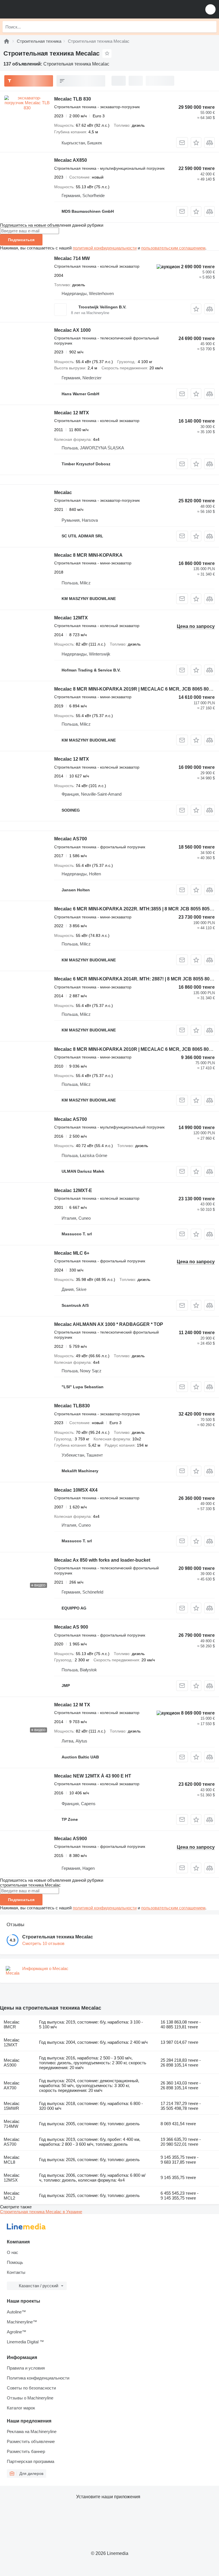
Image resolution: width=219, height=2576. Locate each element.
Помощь (15, 2262)
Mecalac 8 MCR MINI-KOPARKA (88, 555)
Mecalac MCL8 (12, 2160)
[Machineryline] (7, 41)
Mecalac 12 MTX (72, 413)
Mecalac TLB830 (72, 1406)
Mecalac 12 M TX (72, 1705)
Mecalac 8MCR (12, 2024)
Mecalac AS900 (71, 1839)
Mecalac (63, 493)
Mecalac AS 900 (71, 1627)
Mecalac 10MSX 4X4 (76, 1490)
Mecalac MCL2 (12, 2196)
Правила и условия (26, 2368)
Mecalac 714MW (12, 2124)
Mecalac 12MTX (71, 618)
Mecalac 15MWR (12, 2106)
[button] (210, 9)
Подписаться (21, 240)
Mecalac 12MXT (12, 2042)
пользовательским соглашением (173, 248)
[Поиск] (211, 27)
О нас (13, 2252)
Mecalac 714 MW (72, 258)
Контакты (16, 2272)
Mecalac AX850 (71, 160)
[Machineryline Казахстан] (40, 9)
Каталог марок (21, 2408)
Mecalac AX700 (12, 2085)
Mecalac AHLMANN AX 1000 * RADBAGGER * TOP (109, 1324)
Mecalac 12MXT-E (73, 1190)
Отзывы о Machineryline (30, 2398)
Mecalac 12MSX (12, 2178)
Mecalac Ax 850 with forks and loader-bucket (102, 1560)
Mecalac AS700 (71, 839)
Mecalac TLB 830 (73, 99)
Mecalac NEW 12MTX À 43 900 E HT (93, 1776)
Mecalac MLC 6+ (72, 1253)
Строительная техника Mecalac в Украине (41, 2212)
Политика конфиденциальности (38, 2378)
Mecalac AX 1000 (72, 330)
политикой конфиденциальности (105, 248)
